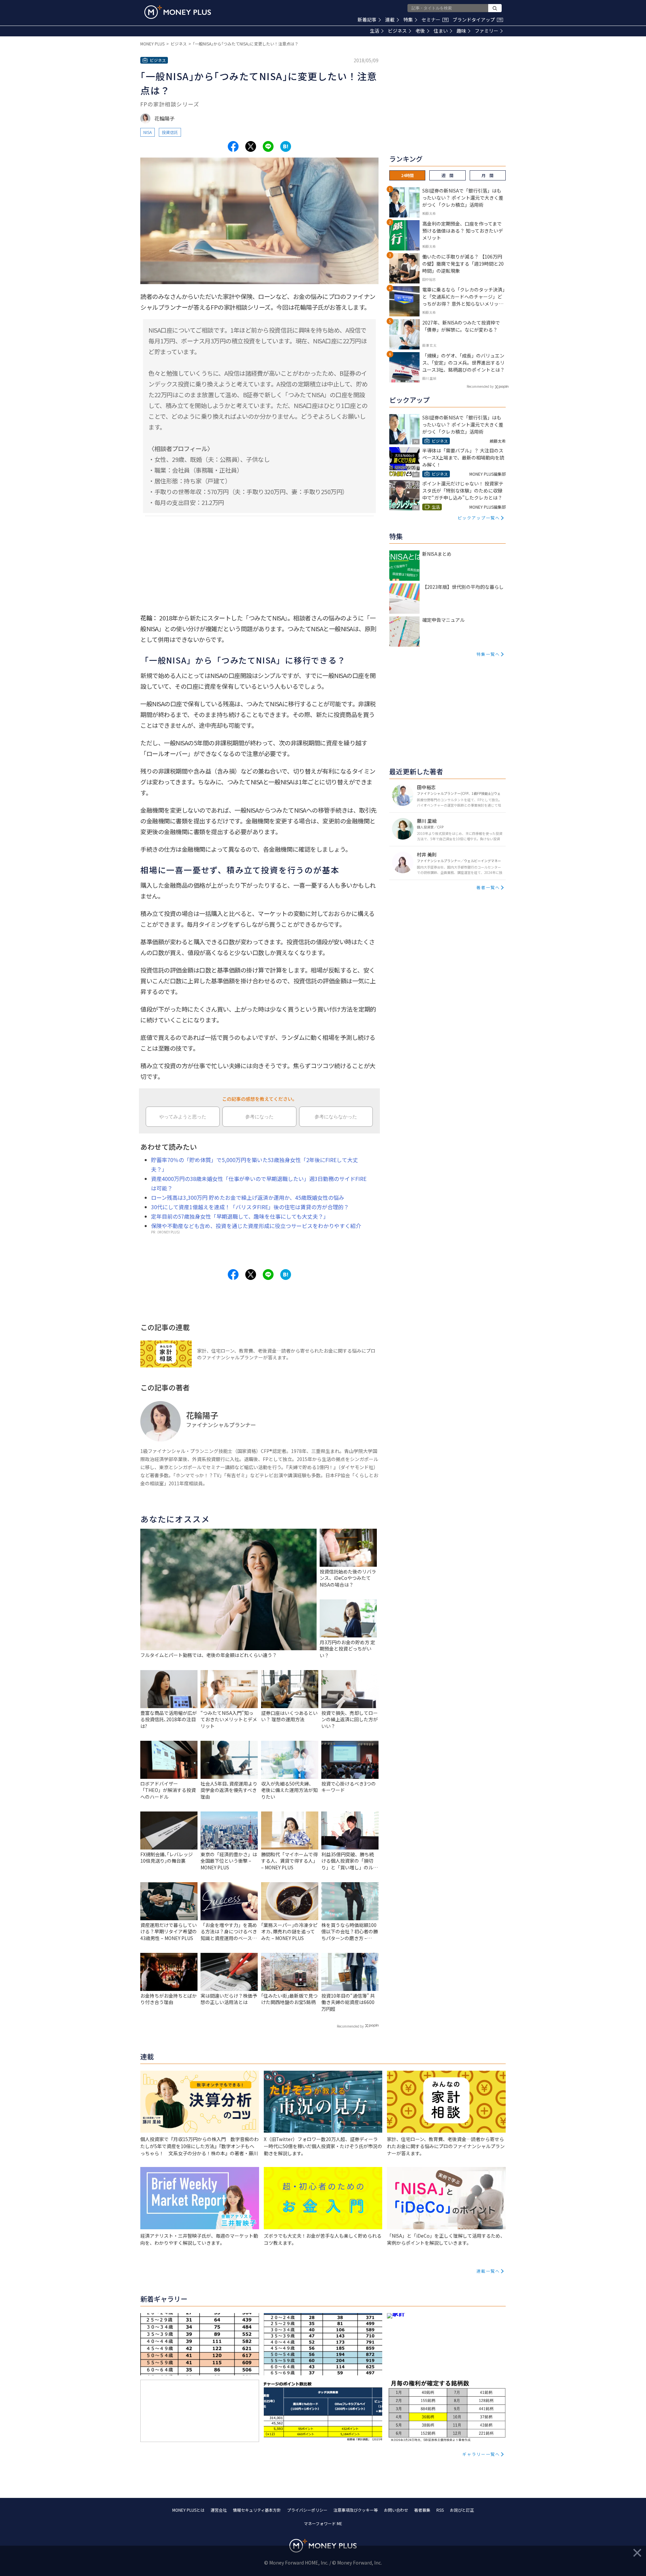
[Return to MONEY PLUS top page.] (178, 12)
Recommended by (350, 2026)
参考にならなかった (336, 1117)
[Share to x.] (251, 146)
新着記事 (367, 20)
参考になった (259, 1117)
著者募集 (422, 2510)
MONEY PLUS (152, 44)
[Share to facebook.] (233, 146)
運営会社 (219, 2510)
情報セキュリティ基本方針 (257, 2510)
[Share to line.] (268, 146)
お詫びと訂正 (462, 2510)
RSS (440, 2510)
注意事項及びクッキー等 (356, 2510)
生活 (374, 31)
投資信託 (170, 132)
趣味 (461, 31)
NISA (148, 132)
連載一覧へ (488, 2271)
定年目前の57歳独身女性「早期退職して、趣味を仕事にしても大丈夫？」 (240, 1216)
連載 (390, 20)
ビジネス (397, 31)
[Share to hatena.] (286, 146)
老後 (420, 31)
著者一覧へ (488, 887)
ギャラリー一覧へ (481, 2454)
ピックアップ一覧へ (479, 518)
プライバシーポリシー (307, 2510)
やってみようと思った (183, 1117)
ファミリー (487, 31)
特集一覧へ (488, 654)
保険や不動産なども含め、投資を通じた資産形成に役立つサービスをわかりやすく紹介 (256, 1226)
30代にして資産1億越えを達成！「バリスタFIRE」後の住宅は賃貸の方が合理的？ (250, 1207)
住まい (441, 31)
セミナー (434, 20)
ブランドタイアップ (477, 20)
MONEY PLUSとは (188, 2510)
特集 (408, 20)
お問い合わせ (396, 2510)
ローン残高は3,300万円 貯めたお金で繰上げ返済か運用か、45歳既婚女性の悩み (248, 1197)
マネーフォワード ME (323, 2523)
